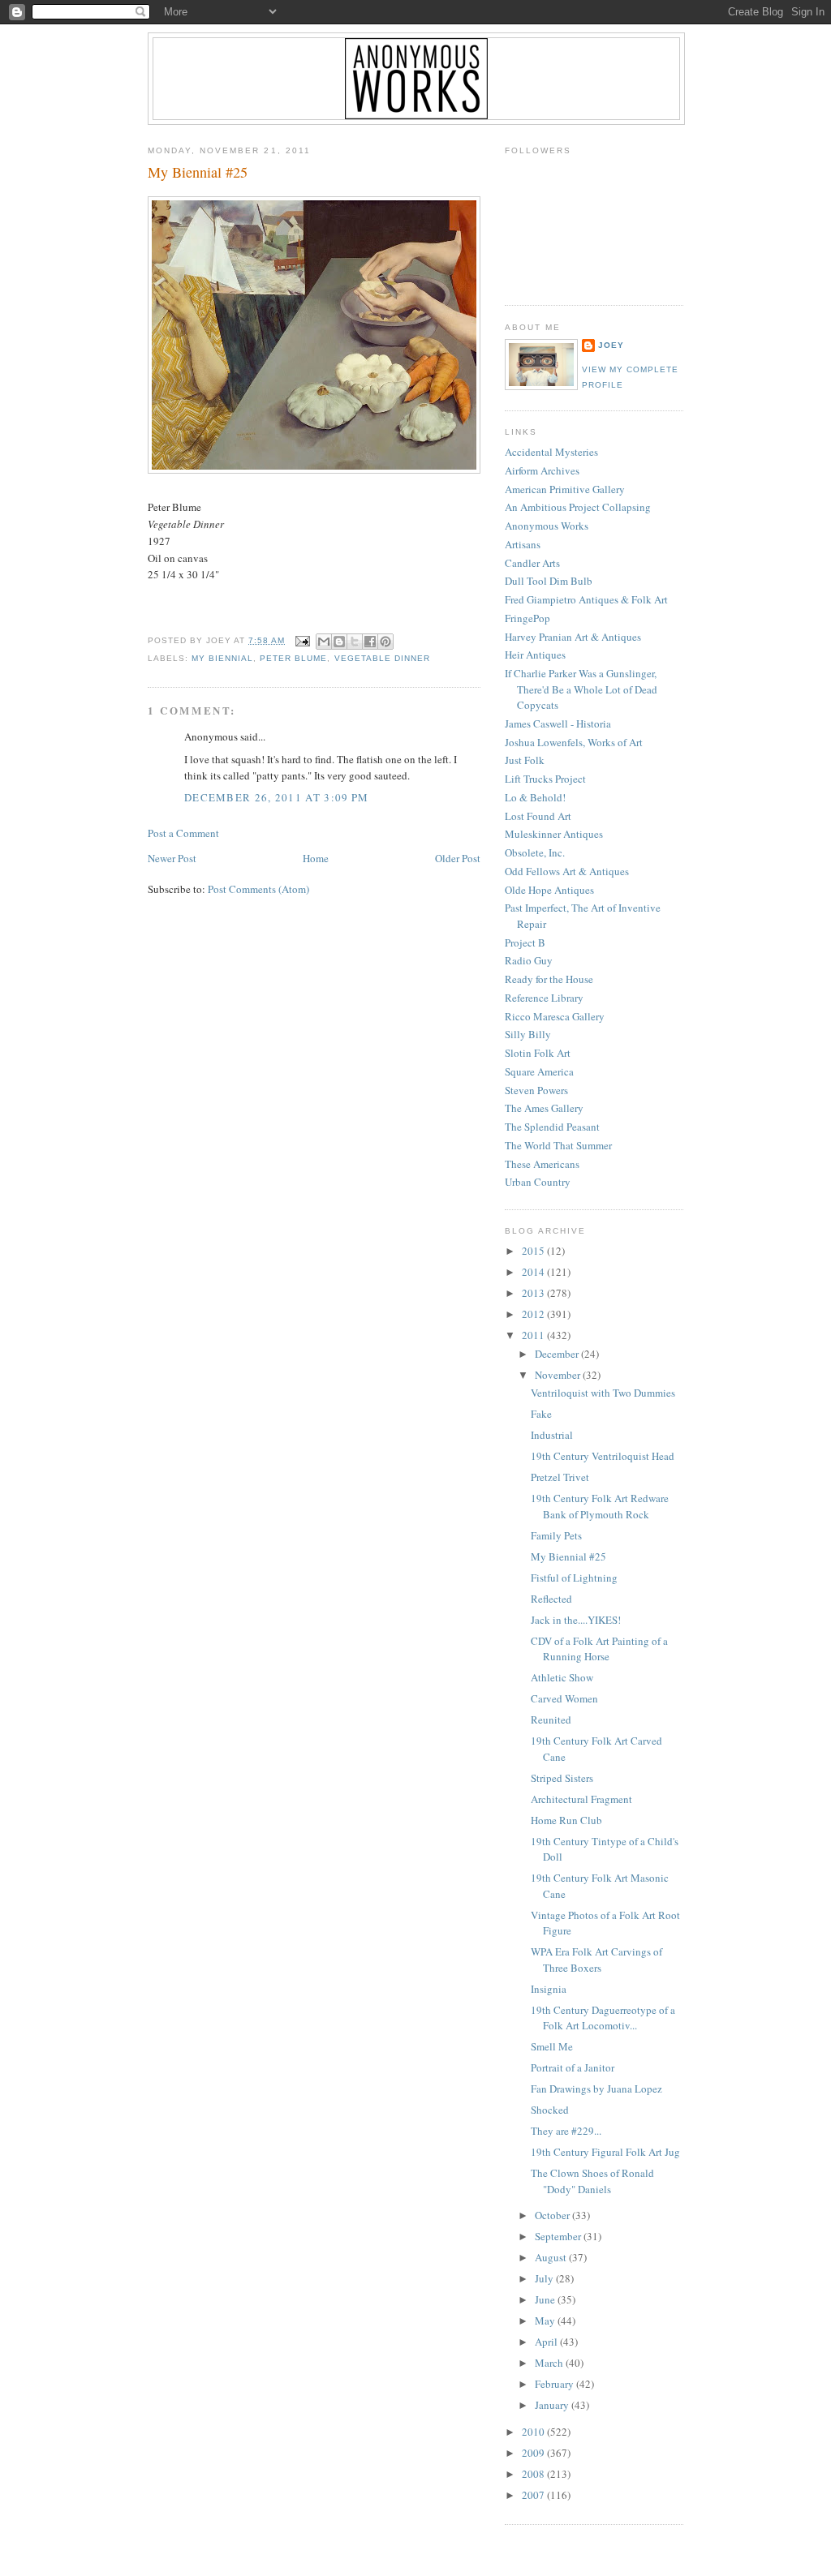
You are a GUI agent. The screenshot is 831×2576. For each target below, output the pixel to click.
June (546, 2299)
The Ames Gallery (544, 1108)
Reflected (551, 1599)
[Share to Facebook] (370, 642)
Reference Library (544, 998)
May (546, 2321)
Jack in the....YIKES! (576, 1620)
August (552, 2257)
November (559, 1375)
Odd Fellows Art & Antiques (567, 871)
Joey (611, 345)
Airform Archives (542, 470)
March (550, 2363)
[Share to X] (355, 642)
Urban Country (538, 1182)
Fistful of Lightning (574, 1578)
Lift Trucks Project (545, 779)
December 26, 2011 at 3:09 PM (276, 797)
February (555, 2384)
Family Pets (556, 1535)
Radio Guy (529, 960)
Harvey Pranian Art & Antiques (573, 637)
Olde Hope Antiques (549, 890)
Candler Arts (532, 563)
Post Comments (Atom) (258, 889)
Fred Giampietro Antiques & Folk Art (586, 599)
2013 (534, 1293)
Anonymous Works (547, 526)
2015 (534, 1251)
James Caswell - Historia (558, 723)
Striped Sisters (562, 1778)
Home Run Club (566, 1820)
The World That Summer (558, 1145)
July (545, 2278)
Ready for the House (549, 979)
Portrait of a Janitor (573, 2067)
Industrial (552, 1435)
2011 (534, 1335)
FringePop (527, 618)
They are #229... (566, 2131)
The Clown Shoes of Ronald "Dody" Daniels (592, 2181)
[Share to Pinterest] (385, 642)
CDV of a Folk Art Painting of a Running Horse (599, 1649)
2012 (534, 1314)
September (559, 2236)
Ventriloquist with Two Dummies (603, 1393)
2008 (534, 2474)
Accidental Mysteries (551, 452)
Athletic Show (562, 1677)
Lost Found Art (538, 816)
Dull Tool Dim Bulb (549, 581)
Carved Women (564, 1698)
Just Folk (525, 760)
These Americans (542, 1164)
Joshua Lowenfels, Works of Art (574, 742)
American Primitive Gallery (565, 489)
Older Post (458, 858)
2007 (534, 2495)
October (553, 2215)
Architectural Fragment (581, 1799)
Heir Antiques (535, 655)
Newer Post (172, 858)
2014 (534, 1272)
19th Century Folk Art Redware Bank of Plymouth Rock (600, 1506)
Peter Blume (293, 658)
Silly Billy (528, 1034)
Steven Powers (536, 1090)
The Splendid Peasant (552, 1127)
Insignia (549, 1989)
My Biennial (222, 658)
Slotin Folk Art (538, 1053)
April (547, 2342)
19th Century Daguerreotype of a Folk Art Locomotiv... (603, 2018)
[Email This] (324, 642)
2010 (534, 2432)
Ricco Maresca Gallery (555, 1016)
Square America (539, 1071)
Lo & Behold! (535, 797)
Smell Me (552, 2046)
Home (316, 858)
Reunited (551, 1719)
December (558, 1354)
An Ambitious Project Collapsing (578, 507)
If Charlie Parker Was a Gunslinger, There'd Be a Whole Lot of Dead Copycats (581, 689)
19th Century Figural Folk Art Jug (605, 2152)
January (553, 2405)
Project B (525, 942)
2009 (534, 2453)
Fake (541, 1414)
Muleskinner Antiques (554, 834)
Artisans (523, 544)
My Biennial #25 (198, 172)
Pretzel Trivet (560, 1477)
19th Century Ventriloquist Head (603, 1456)
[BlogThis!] (339, 642)
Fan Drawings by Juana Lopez (596, 2089)
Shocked (550, 2110)
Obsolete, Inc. (535, 852)
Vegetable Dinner (382, 658)
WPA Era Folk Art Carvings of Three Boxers (596, 1960)
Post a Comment (183, 833)
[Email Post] (302, 640)
